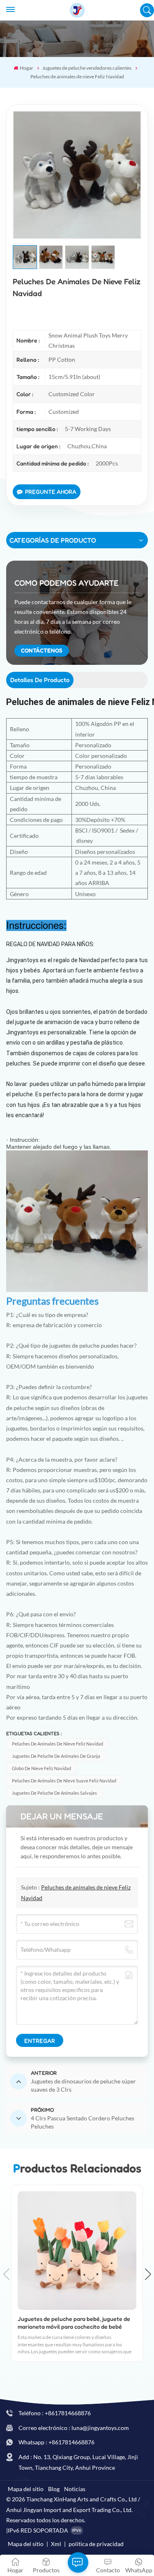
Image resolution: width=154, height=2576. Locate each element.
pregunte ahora (51, 492)
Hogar (26, 68)
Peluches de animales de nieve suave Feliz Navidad (64, 1781)
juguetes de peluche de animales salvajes (54, 1793)
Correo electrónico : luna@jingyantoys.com (74, 2428)
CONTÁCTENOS (42, 650)
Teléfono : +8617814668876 (55, 2413)
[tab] (40, 680)
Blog (54, 2489)
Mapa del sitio (26, 2489)
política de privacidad (96, 2544)
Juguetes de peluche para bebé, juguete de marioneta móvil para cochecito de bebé (74, 2323)
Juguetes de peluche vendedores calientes (87, 68)
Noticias (75, 2489)
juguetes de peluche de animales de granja (56, 1756)
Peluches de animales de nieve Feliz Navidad (57, 1744)
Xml (56, 2544)
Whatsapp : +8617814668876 (56, 2442)
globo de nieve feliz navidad (41, 1768)
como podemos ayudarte (67, 583)
